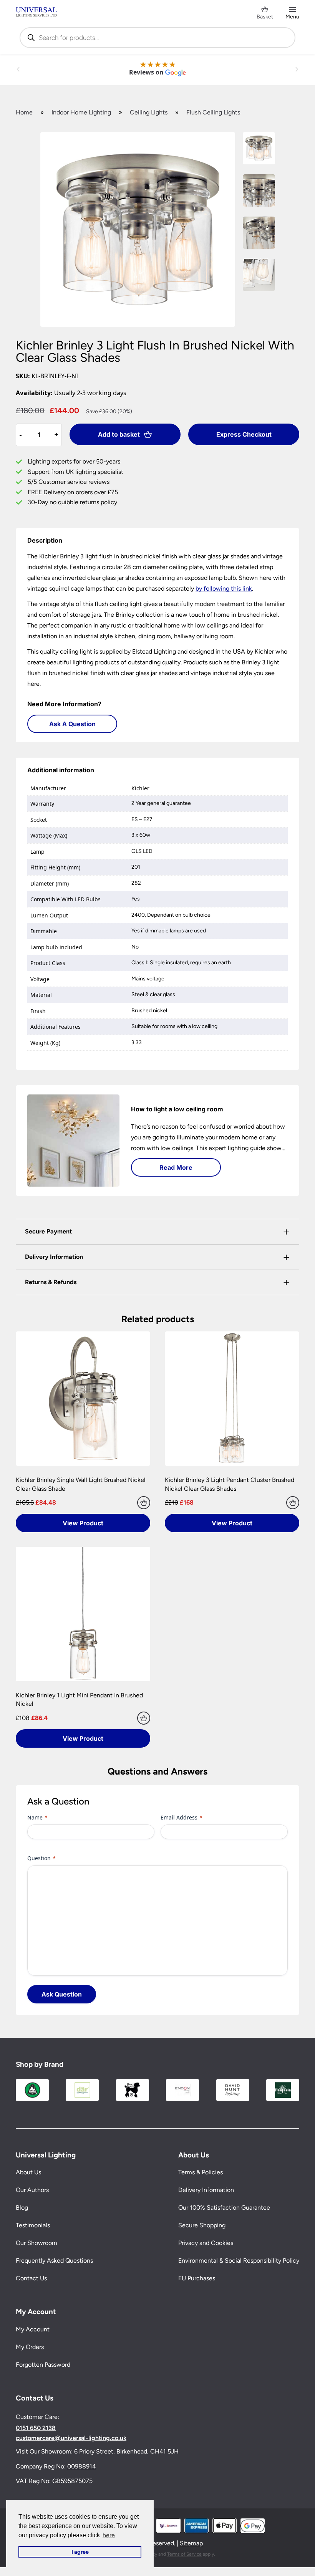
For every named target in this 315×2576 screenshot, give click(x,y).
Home (24, 112)
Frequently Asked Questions (54, 2261)
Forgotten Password (43, 2365)
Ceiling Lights (149, 112)
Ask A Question (72, 724)
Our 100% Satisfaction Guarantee (224, 2208)
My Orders (30, 2347)
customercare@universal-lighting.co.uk (71, 2438)
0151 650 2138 (36, 2428)
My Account (33, 2329)
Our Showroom (36, 2243)
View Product (83, 1523)
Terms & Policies (201, 2172)
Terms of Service (184, 2554)
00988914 (82, 2466)
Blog (22, 2208)
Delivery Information (206, 2190)
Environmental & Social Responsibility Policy (239, 2261)
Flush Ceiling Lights (213, 112)
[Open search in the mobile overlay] (157, 38)
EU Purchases (197, 2278)
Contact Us (31, 2278)
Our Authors (32, 2190)
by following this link (224, 589)
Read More (176, 1167)
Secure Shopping (202, 2225)
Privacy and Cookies (206, 2243)
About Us (28, 2172)
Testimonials (33, 2225)
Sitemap (191, 2543)
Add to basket (119, 434)
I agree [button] (80, 2552)
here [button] (109, 2535)
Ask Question (62, 1994)
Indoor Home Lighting (81, 112)
